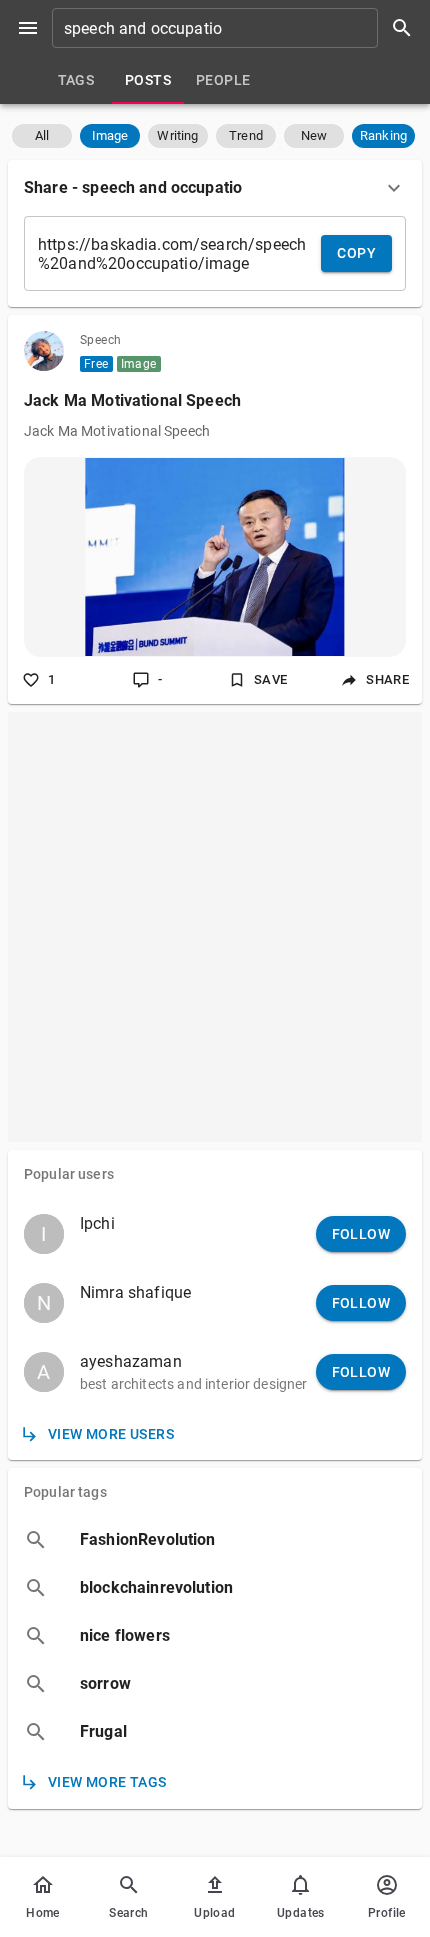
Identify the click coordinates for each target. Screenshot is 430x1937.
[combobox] (239, 28)
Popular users (69, 1174)
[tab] (76, 80)
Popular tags (65, 1492)
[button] (42, 136)
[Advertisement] (215, 927)
